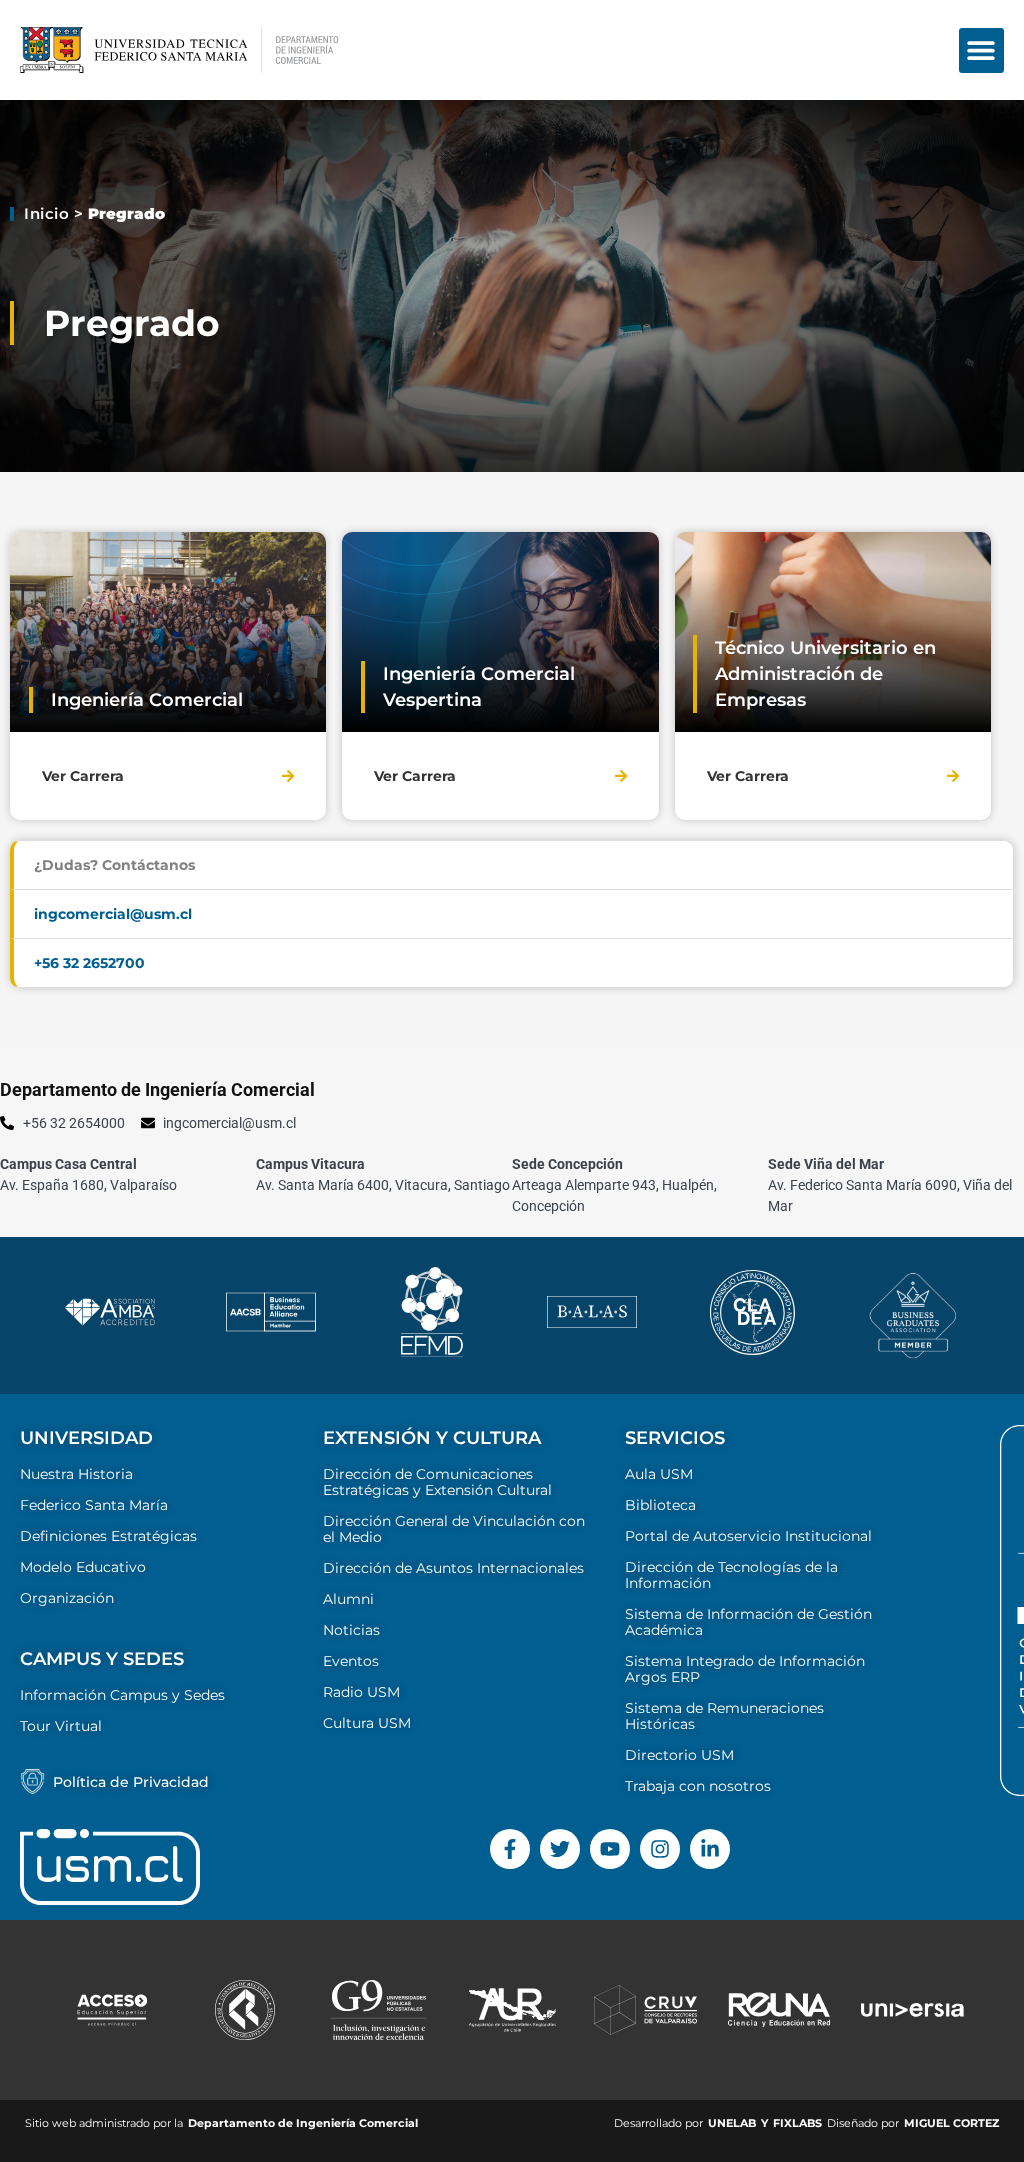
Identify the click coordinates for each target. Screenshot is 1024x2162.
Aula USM (659, 1474)
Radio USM (361, 1692)
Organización (67, 1598)
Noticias (351, 1630)
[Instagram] (660, 1849)
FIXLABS (797, 2123)
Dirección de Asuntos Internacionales (453, 1568)
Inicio (46, 213)
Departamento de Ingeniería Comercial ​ (304, 2123)
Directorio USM (679, 1755)
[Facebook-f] (510, 1849)
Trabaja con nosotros (698, 1786)
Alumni (348, 1599)
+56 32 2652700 (89, 963)
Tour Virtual (61, 1726)
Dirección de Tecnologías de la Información (731, 1575)
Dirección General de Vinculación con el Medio (454, 1529)
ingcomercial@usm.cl (113, 914)
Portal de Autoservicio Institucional (748, 1536)
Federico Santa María (94, 1505)
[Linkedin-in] (710, 1849)
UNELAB (732, 2123)
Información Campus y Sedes (122, 1695)
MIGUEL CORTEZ (951, 2123)
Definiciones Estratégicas (108, 1536)
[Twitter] (560, 1849)
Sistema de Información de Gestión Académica (748, 1622)
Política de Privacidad (131, 1782)
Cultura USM (367, 1723)
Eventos (351, 1661)
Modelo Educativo (83, 1567)
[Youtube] (610, 1849)
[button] (981, 50)
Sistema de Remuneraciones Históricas (724, 1716)
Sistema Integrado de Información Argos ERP (745, 1669)
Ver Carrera (83, 776)
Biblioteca (660, 1505)
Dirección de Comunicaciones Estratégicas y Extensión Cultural (437, 1482)
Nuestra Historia (76, 1474)
